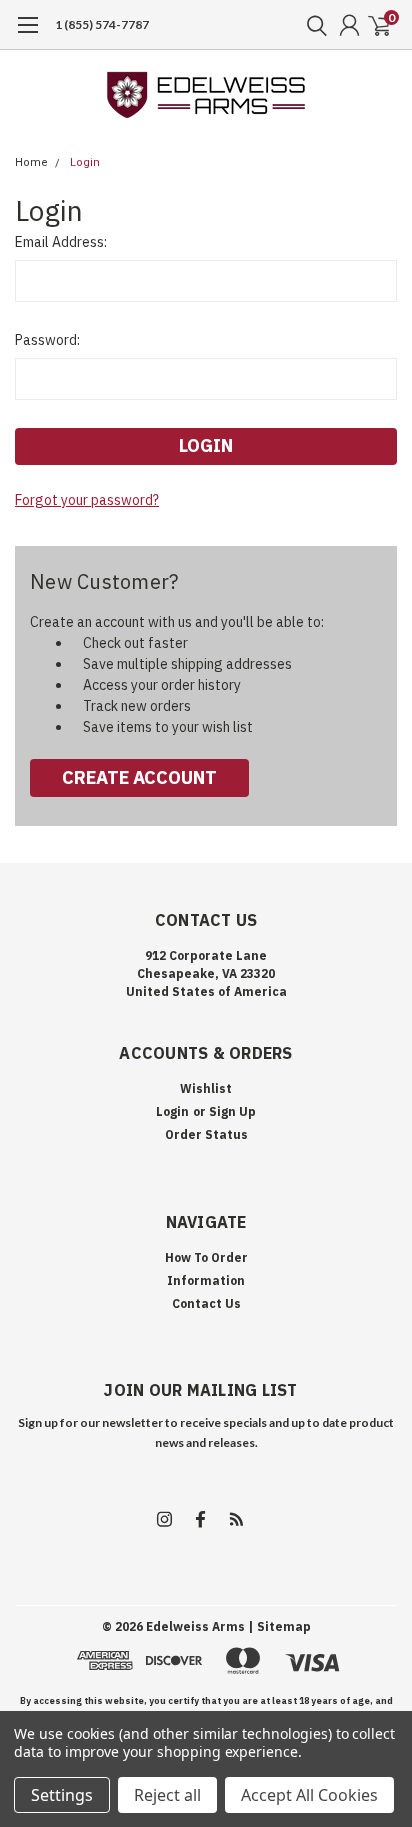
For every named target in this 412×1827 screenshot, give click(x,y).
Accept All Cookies (309, 1795)
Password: (47, 340)
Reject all (167, 1795)
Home (31, 162)
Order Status (206, 1134)
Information (206, 1280)
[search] (312, 25)
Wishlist (206, 1088)
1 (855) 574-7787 (102, 24)
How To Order (206, 1257)
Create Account (139, 777)
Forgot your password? (87, 500)
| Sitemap (279, 1626)
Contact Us (206, 1303)
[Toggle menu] (27, 35)
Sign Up (232, 1111)
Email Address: (61, 242)
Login (85, 162)
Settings (62, 1795)
